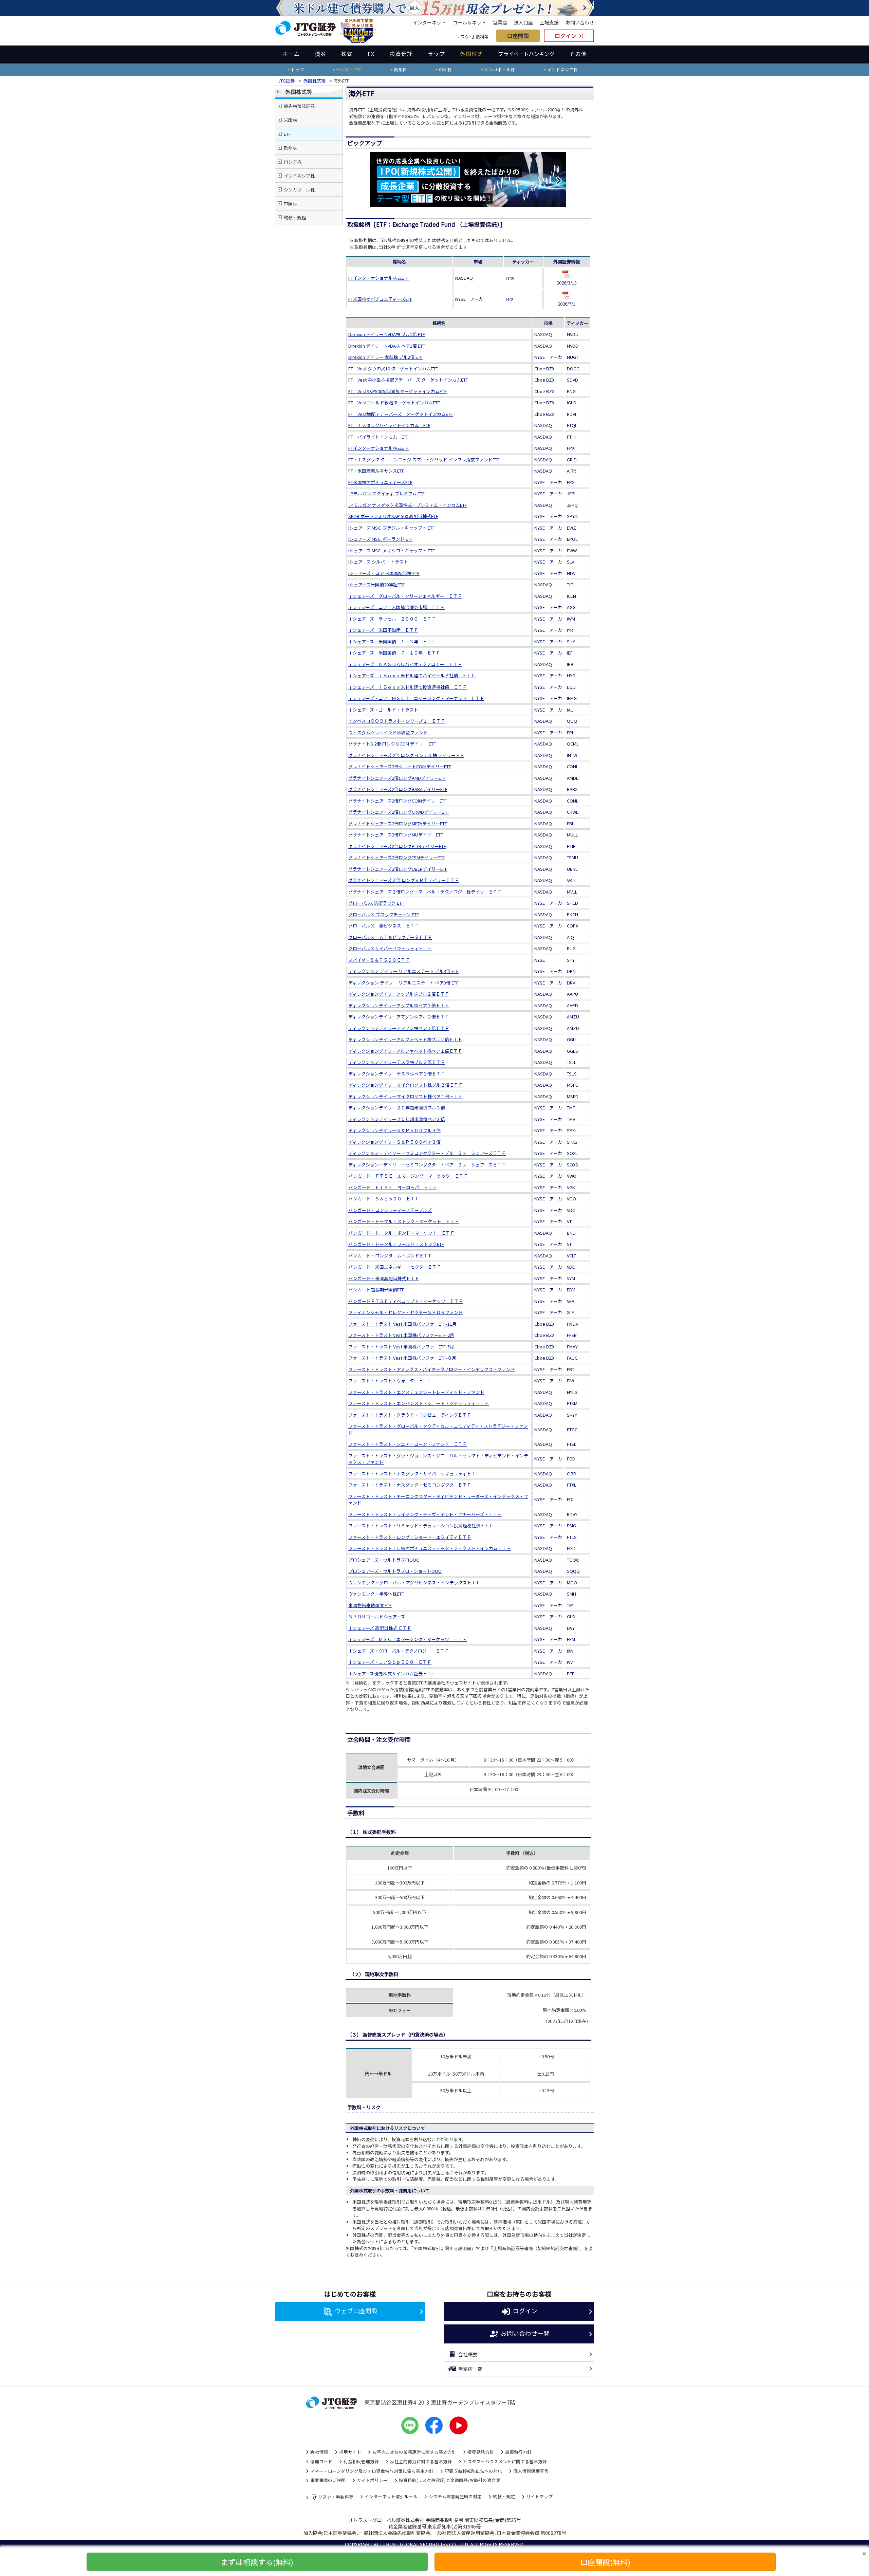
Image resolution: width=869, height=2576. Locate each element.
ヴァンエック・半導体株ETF (376, 1594)
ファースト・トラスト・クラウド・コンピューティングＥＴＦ (410, 1415)
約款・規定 (504, 2496)
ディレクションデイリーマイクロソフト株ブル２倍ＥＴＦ (405, 1085)
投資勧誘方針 (481, 2452)
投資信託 (401, 54)
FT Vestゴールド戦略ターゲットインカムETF (394, 402)
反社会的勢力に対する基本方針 (421, 2461)
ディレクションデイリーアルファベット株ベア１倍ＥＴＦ (405, 1051)
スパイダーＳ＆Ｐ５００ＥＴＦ (379, 960)
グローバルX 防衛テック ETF (376, 903)
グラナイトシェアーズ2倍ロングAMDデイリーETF (397, 778)
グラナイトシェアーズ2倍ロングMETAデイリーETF (398, 823)
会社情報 (319, 2452)
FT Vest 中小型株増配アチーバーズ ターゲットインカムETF (408, 380)
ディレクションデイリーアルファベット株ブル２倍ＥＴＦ (405, 1039)
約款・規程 (295, 217)
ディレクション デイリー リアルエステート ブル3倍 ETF (403, 971)
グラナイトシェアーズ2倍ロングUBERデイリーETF (398, 869)
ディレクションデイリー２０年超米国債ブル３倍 (397, 1108)
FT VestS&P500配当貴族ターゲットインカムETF (397, 391)
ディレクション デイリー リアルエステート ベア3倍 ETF (403, 983)
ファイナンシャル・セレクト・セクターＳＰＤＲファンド (405, 1312)
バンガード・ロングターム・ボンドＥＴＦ (390, 1256)
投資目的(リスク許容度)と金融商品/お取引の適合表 (450, 2480)
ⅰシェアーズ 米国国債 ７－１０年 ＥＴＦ (394, 653)
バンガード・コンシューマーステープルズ (390, 1210)
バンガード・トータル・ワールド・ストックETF (396, 1244)
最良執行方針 (518, 2452)
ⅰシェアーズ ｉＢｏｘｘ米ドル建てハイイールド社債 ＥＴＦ (412, 675)
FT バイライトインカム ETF (378, 437)
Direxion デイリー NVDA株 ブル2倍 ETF (387, 334)
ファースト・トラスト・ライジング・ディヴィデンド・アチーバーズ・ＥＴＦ (425, 1514)
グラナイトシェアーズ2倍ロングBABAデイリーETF (398, 789)
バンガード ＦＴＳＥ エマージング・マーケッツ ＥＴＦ (408, 1176)
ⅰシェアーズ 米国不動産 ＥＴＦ (383, 630)
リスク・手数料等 (336, 2497)
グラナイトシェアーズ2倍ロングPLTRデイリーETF (397, 846)
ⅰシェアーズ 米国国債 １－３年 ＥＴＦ (392, 641)
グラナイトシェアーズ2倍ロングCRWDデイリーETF (399, 812)
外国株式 (472, 54)
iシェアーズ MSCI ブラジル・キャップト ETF (392, 528)
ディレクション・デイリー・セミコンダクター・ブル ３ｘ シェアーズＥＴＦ (427, 1153)
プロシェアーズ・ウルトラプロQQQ (384, 1560)
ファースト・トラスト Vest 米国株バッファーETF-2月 (401, 1335)
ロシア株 (293, 162)
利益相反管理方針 (361, 2461)
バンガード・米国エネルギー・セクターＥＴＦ (395, 1267)
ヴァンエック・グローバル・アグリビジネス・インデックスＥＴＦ (414, 1583)
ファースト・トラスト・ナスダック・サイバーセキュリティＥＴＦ (414, 1474)
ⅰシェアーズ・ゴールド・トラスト (383, 710)
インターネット (429, 22)
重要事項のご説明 (328, 2480)
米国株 (290, 120)
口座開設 (518, 36)
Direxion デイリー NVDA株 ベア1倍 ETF (387, 346)
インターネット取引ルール (391, 2496)
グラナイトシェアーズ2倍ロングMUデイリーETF (396, 835)
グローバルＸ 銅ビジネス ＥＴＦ (384, 926)
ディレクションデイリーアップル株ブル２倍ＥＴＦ (399, 994)
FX (371, 54)
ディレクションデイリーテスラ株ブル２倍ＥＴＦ (397, 1062)
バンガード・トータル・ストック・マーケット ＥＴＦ (404, 1221)
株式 (347, 54)
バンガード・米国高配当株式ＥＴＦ (384, 1278)
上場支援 (549, 22)
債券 (320, 54)
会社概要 (468, 2354)
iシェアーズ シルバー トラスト (378, 562)
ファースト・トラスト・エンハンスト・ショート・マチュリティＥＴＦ (419, 1403)
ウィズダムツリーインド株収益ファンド (388, 732)
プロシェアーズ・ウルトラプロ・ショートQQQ (395, 1571)
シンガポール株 (299, 190)
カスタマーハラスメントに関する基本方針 (505, 2461)
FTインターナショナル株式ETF (378, 278)
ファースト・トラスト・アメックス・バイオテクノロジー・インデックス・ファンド (432, 1369)
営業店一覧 (470, 2369)
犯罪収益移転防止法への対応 (473, 2471)
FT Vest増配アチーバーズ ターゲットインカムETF (401, 414)
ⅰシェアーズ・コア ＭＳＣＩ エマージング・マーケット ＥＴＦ (416, 698)
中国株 (290, 204)
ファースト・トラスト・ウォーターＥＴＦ (390, 1381)
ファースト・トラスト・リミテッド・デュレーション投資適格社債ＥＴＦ (421, 1525)
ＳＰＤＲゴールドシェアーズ (377, 1616)
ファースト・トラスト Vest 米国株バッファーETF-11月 (402, 1324)
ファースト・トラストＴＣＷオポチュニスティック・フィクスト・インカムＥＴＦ (430, 1548)
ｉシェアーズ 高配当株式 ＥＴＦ (380, 1628)
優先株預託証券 (299, 106)
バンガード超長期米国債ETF (376, 1290)
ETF (287, 134)
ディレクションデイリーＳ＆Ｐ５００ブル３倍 (394, 1130)
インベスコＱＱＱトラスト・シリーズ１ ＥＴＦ (397, 721)
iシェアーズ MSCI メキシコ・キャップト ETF (392, 550)
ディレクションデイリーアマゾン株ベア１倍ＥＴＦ (399, 1028)
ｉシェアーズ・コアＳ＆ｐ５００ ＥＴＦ (390, 1662)
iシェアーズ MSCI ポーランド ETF (381, 539)
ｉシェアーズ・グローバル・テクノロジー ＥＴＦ (399, 1651)
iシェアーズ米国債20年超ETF (376, 584)
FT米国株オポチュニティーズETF (380, 299)
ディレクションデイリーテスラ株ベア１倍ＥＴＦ (397, 1074)
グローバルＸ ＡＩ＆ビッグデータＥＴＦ (390, 937)
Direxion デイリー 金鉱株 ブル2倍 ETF (385, 357)
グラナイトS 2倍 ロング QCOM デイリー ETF (392, 744)
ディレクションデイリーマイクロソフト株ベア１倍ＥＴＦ (405, 1096)
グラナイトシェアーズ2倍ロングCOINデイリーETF (397, 801)
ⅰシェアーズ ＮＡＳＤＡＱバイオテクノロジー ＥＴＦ (405, 664)
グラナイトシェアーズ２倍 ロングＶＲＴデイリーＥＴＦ (404, 880)
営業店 (500, 22)
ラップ (436, 54)
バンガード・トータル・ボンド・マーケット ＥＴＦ (401, 1233)
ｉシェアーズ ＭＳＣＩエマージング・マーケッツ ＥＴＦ (408, 1639)
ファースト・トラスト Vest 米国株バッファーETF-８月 (402, 1358)
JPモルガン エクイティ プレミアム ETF (386, 493)
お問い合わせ (580, 22)
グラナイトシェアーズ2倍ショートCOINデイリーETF (400, 766)
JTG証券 (287, 81)
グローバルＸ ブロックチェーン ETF (384, 914)
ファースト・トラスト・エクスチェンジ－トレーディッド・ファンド (416, 1392)
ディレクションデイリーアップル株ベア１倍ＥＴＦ (399, 1005)
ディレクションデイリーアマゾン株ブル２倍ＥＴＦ (399, 1017)
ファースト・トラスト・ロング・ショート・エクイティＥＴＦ (410, 1537)
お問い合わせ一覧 (525, 2333)
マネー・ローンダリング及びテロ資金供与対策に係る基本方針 (372, 2471)
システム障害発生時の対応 (455, 2496)
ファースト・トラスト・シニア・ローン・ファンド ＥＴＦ (408, 1444)
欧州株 (290, 148)
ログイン (566, 36)
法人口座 (523, 22)
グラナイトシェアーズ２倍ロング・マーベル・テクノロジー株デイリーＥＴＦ (425, 892)
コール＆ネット (469, 22)
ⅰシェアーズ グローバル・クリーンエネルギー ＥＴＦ (405, 596)
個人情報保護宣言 (531, 2471)
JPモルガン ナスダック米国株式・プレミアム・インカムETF (408, 505)
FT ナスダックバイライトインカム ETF (389, 425)
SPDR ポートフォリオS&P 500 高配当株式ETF (393, 516)
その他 (578, 54)
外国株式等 (315, 81)
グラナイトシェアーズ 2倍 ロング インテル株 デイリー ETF (406, 755)
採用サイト (350, 2452)
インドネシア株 (299, 176)
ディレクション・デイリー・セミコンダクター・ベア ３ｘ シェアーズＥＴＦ (427, 1165)
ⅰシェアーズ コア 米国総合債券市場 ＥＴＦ (396, 607)
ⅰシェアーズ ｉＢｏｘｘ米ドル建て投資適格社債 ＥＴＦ (408, 687)
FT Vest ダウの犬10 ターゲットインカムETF (393, 369)
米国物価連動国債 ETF (370, 1605)
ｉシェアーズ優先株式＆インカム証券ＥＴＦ (392, 1673)
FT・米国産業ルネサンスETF (376, 471)
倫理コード (321, 2461)
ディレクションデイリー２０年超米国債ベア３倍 (397, 1119)
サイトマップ (539, 2496)
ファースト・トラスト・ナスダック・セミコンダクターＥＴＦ (410, 1485)
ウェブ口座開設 (356, 2311)
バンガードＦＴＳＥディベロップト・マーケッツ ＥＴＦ (406, 1301)
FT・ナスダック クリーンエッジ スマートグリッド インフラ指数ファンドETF (424, 459)
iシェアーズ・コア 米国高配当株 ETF (384, 573)
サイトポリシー (372, 2480)
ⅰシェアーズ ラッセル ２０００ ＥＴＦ (392, 619)
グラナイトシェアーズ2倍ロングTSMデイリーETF (396, 857)
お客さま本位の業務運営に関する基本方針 (414, 2452)
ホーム (291, 54)
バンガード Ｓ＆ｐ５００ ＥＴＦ (384, 1199)
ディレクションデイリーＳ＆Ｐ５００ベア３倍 (394, 1142)
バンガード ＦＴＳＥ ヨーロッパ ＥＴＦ (393, 1187)
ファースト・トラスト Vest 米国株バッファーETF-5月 (401, 1347)
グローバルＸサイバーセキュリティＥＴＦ (390, 948)
